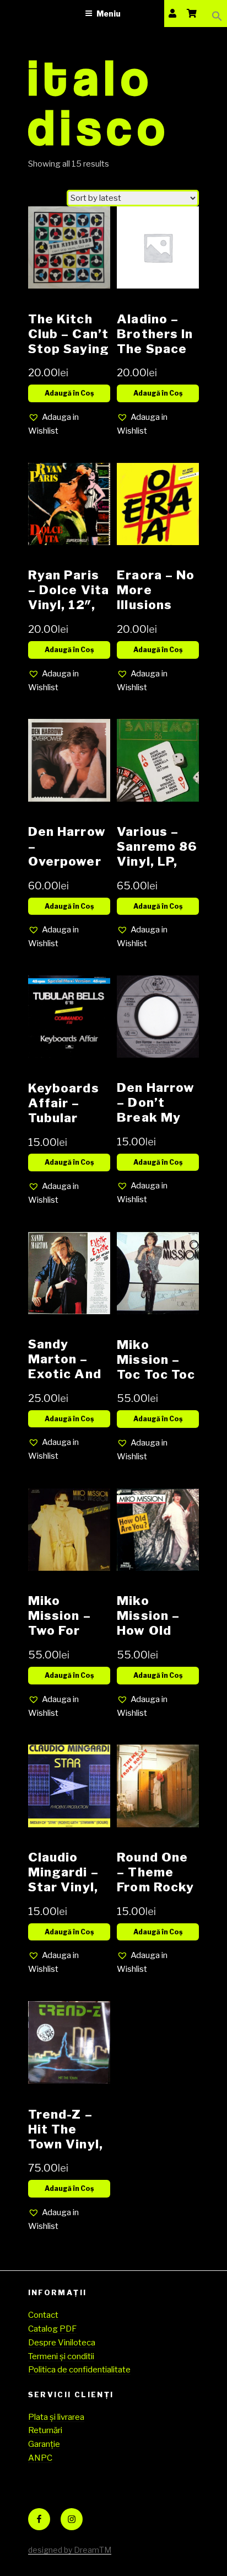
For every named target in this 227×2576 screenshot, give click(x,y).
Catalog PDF (52, 2329)
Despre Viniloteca (62, 2343)
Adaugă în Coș (69, 393)
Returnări (45, 2430)
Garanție (44, 2444)
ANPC (40, 2458)
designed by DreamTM (70, 2550)
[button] (217, 14)
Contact (43, 2315)
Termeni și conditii (61, 2356)
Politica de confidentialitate (79, 2370)
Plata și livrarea (56, 2417)
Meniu (109, 14)
